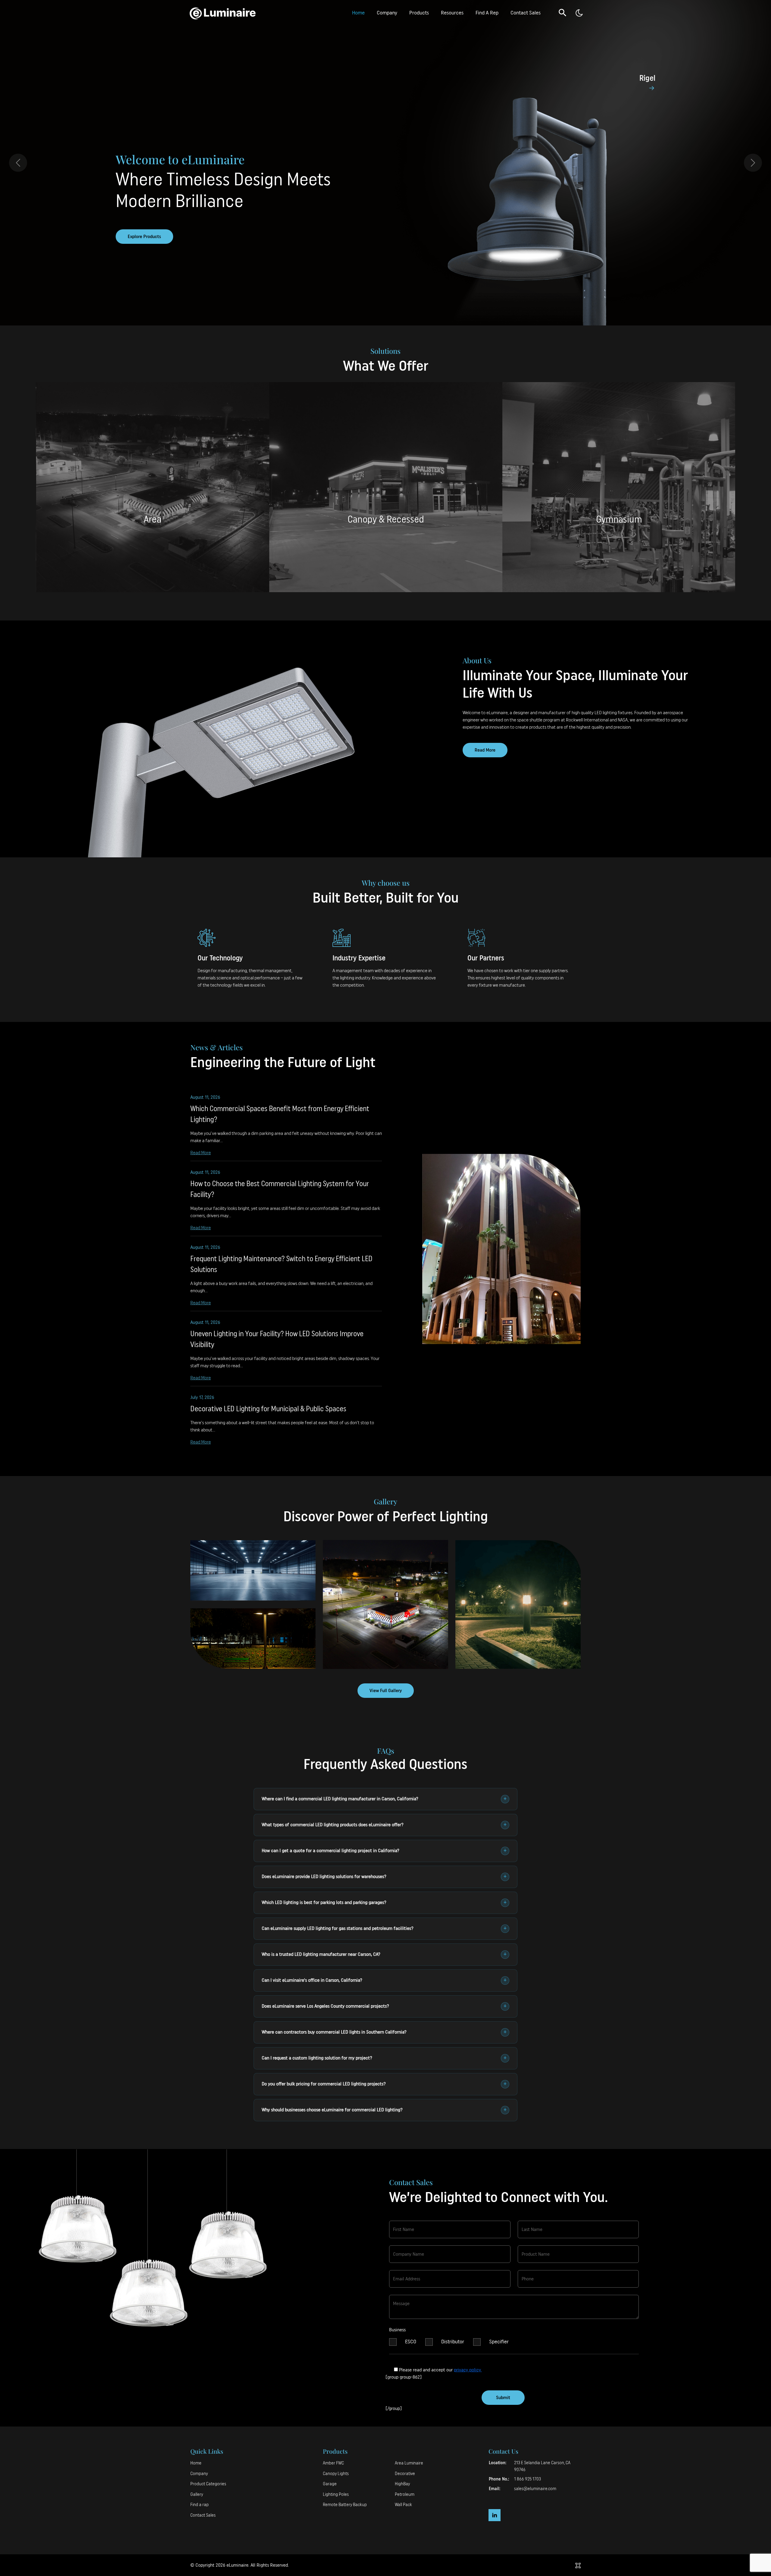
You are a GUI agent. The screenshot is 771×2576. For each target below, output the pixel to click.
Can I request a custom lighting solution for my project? (384, 2058)
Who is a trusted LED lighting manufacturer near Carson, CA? (384, 1955)
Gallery (197, 2494)
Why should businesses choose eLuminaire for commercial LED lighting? (384, 2110)
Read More (485, 750)
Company (387, 13)
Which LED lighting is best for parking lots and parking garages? (384, 1903)
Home (358, 13)
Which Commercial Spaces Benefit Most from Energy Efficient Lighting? (280, 1114)
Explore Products (144, 237)
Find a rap (200, 2505)
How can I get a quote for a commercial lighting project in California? (384, 1851)
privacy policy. (468, 2370)
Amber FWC (333, 2463)
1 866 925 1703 (528, 2479)
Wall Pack (403, 2505)
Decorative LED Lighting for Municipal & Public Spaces (268, 1409)
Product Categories (208, 2484)
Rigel (647, 78)
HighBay (402, 2484)
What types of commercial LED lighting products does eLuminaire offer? (384, 1825)
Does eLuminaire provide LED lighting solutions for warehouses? (384, 1877)
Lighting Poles (336, 2494)
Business (397, 2330)
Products (419, 13)
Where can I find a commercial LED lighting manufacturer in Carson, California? (384, 1799)
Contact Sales (526, 13)
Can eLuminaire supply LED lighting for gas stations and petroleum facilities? (384, 1929)
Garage (330, 2484)
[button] (563, 12)
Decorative (405, 2474)
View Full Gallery (386, 1691)
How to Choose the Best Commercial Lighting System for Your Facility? (280, 1189)
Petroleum (405, 2494)
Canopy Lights (336, 2474)
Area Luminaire (409, 2463)
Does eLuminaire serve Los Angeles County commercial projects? (384, 2006)
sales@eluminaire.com (535, 2489)
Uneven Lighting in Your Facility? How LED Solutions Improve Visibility (277, 1340)
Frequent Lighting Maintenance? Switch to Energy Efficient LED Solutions (281, 1264)
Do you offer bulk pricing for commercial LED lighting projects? (384, 2084)
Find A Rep (487, 13)
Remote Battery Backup (345, 2505)
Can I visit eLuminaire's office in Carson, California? (384, 1981)
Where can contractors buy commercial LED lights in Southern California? (384, 2032)
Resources (452, 13)
